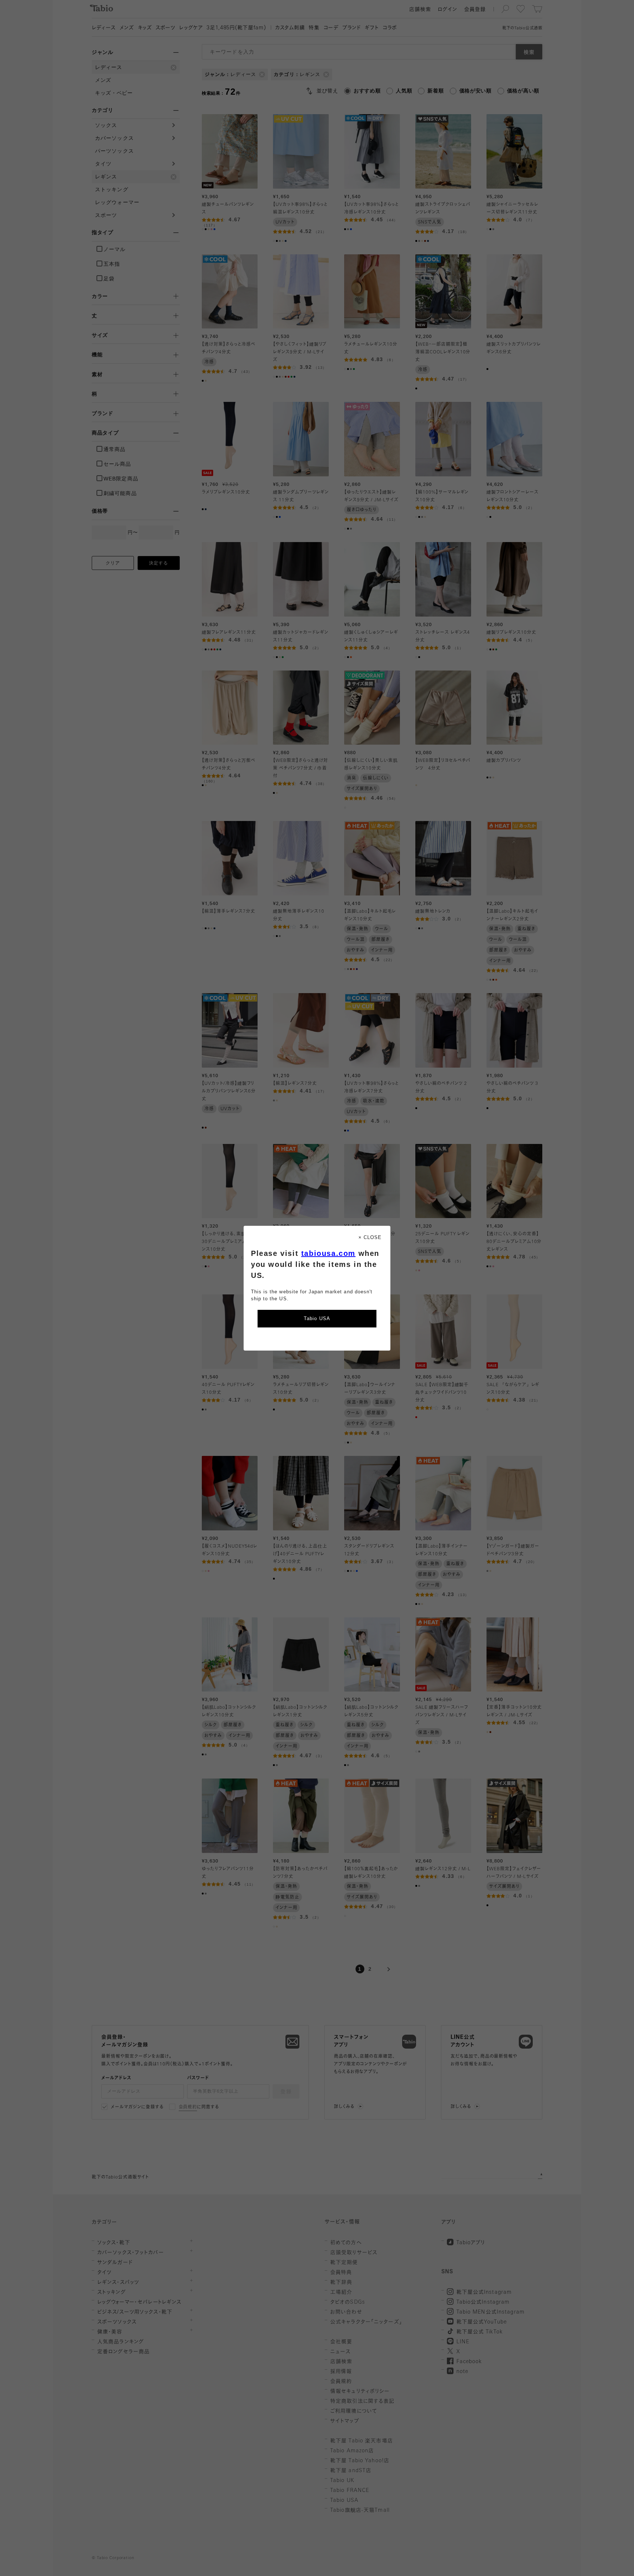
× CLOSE (370, 1237)
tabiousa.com (328, 1253)
